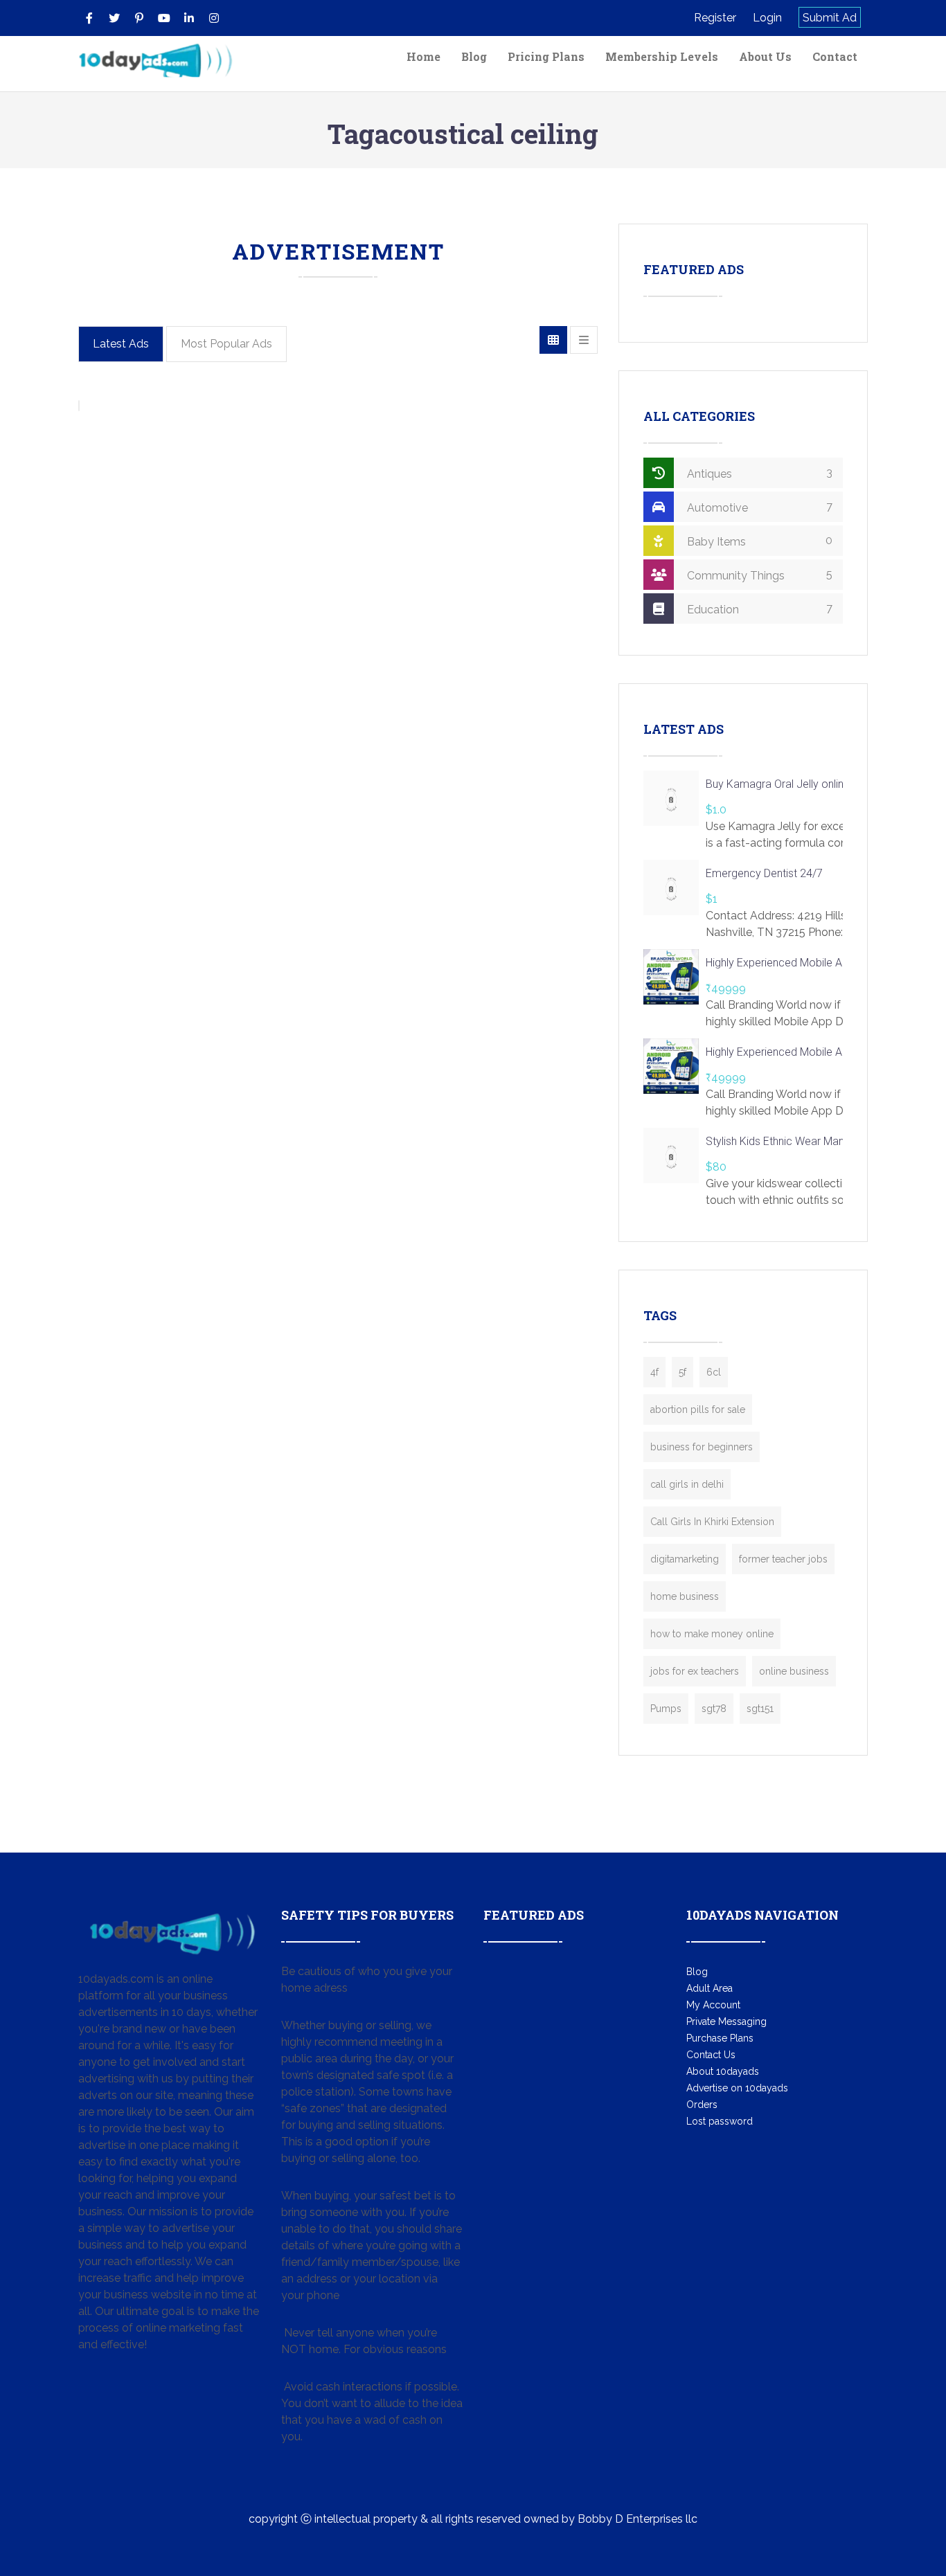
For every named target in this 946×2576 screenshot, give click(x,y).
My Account (713, 2005)
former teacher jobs (783, 1559)
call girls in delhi (687, 1484)
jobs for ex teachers (695, 1671)
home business (685, 1596)
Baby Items (758, 541)
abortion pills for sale (698, 1409)
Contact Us (711, 2055)
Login (767, 18)
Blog (474, 56)
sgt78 (714, 1709)
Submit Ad (830, 18)
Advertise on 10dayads (737, 2088)
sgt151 (760, 1709)
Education (758, 609)
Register (715, 18)
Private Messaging (726, 2021)
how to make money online (712, 1634)
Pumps (666, 1709)
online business (794, 1671)
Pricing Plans (546, 56)
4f (654, 1372)
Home (423, 56)
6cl (714, 1372)
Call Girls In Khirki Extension (712, 1522)
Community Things (758, 575)
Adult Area (709, 1988)
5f (682, 1372)
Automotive (758, 507)
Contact (835, 56)
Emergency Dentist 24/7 (764, 873)
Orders (702, 2105)
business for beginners (702, 1447)
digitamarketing (685, 1559)
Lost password (720, 2121)
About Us (765, 56)
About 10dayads (723, 2071)
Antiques (758, 473)
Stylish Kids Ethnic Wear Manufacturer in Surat (816, 1141)
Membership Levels (662, 56)
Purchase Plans (720, 2038)
